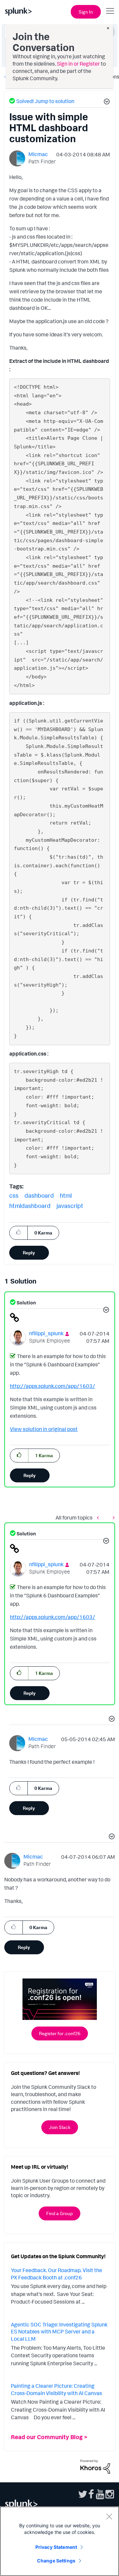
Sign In (86, 12)
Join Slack (60, 2127)
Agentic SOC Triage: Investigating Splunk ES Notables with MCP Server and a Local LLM (59, 2332)
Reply (29, 1253)
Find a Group (59, 2213)
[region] (59, 2541)
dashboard (39, 1195)
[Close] (109, 2516)
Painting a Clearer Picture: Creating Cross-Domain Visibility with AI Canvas (57, 2389)
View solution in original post (44, 1429)
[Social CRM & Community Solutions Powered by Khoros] (95, 2466)
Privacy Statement (56, 2547)
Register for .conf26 (60, 2033)
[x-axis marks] (99, 1518)
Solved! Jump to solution (45, 101)
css (14, 1195)
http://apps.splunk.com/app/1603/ (53, 1386)
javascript (70, 1206)
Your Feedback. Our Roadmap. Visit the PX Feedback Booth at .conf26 (57, 2274)
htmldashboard (30, 1206)
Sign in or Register (78, 64)
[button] (106, 102)
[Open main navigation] (110, 11)
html (66, 1195)
